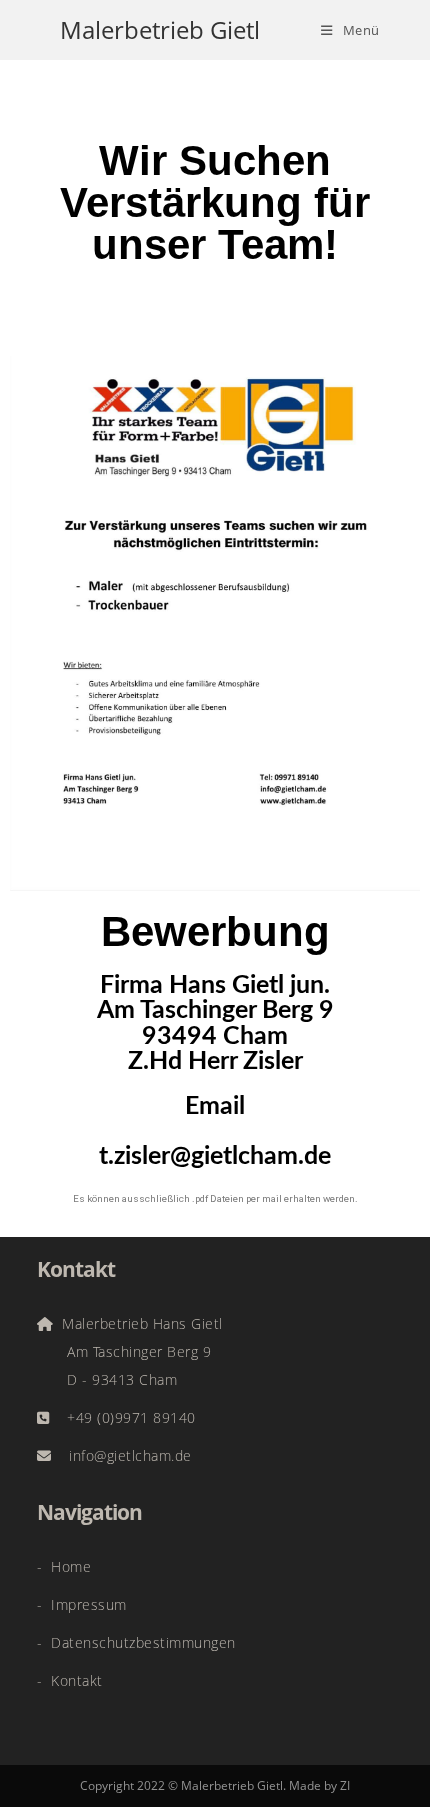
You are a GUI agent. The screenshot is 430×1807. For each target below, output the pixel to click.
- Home (64, 1566)
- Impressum (82, 1604)
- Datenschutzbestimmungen (136, 1642)
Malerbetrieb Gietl (160, 29)
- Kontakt (70, 1680)
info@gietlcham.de (121, 1455)
